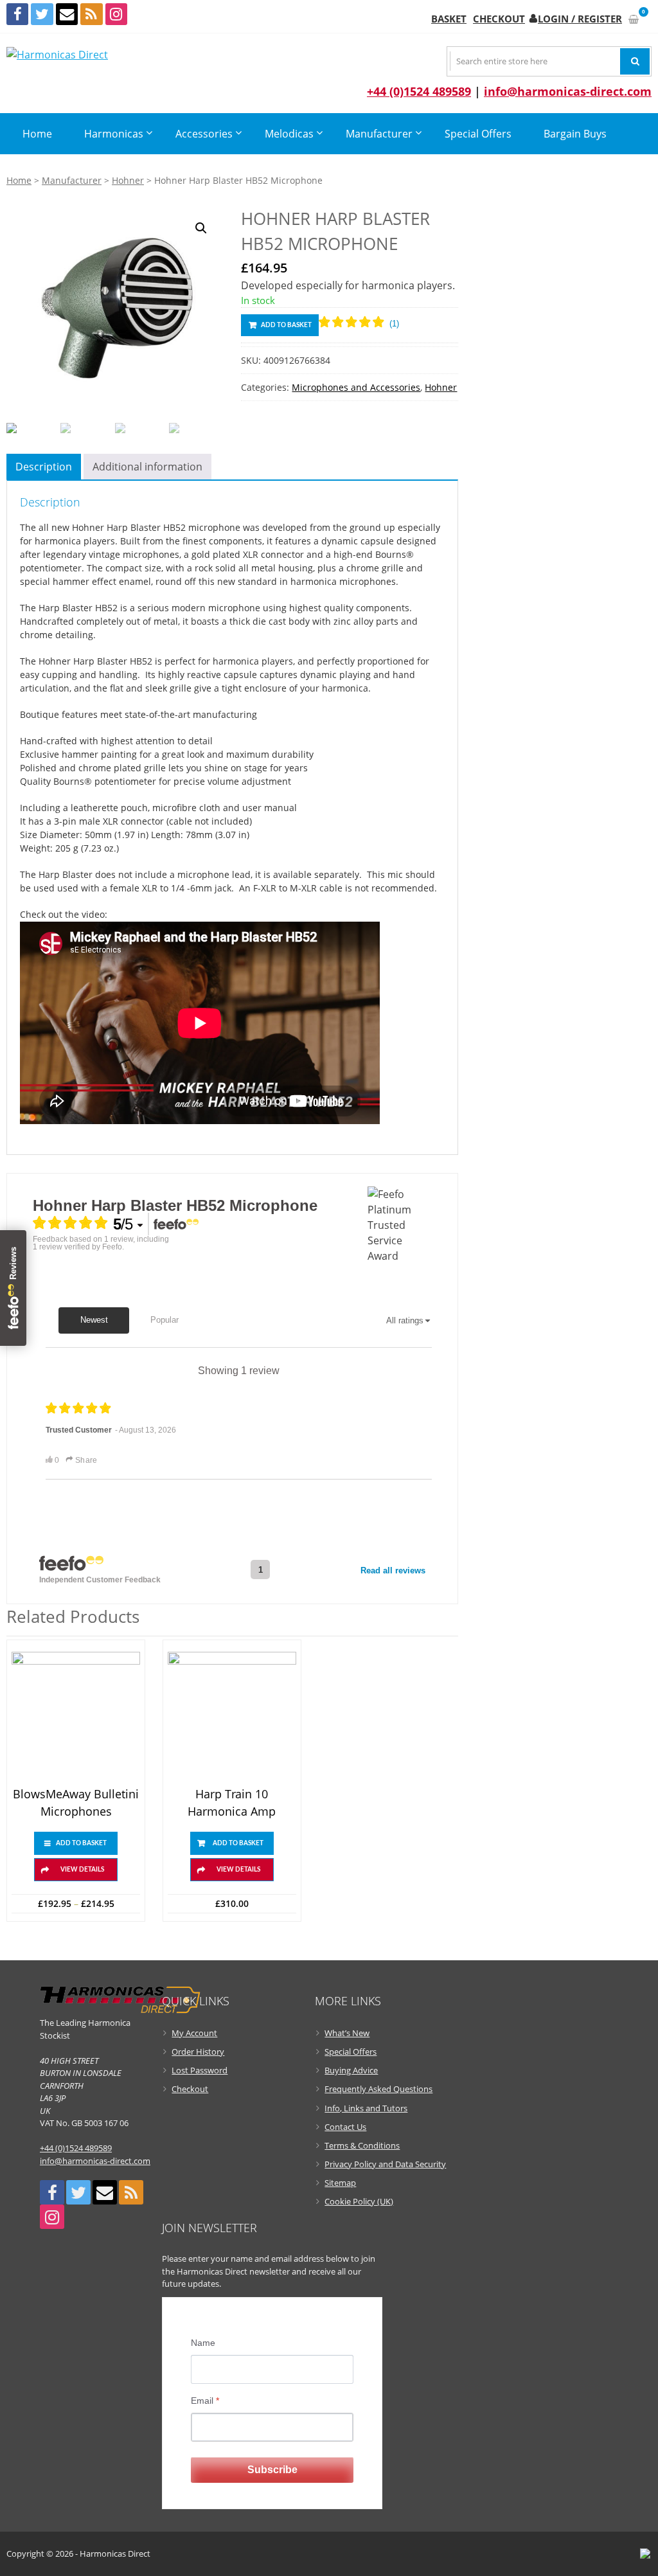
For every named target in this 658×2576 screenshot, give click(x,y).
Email (205, 2401)
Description (44, 467)
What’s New (347, 2033)
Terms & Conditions (362, 2145)
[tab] (44, 467)
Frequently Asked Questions (378, 2089)
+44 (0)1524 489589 (419, 91)
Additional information (147, 467)
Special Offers (478, 134)
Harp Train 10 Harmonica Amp (232, 1802)
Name (203, 2343)
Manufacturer (379, 134)
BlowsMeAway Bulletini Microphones (76, 1802)
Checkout (499, 19)
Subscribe (272, 2470)
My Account (194, 2033)
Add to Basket (286, 325)
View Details (82, 1870)
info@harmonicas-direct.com (568, 91)
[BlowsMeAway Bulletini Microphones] (76, 1716)
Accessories (204, 134)
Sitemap (340, 2183)
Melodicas (289, 134)
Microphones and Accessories (356, 387)
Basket (449, 19)
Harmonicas (114, 134)
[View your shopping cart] (634, 19)
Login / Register (580, 19)
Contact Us (345, 2127)
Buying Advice (351, 2070)
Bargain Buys (575, 134)
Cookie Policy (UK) (359, 2201)
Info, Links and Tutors (366, 2108)
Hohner (128, 180)
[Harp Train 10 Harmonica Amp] (232, 1716)
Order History (198, 2052)
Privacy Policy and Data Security (385, 2164)
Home (37, 134)
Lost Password (200, 2070)
